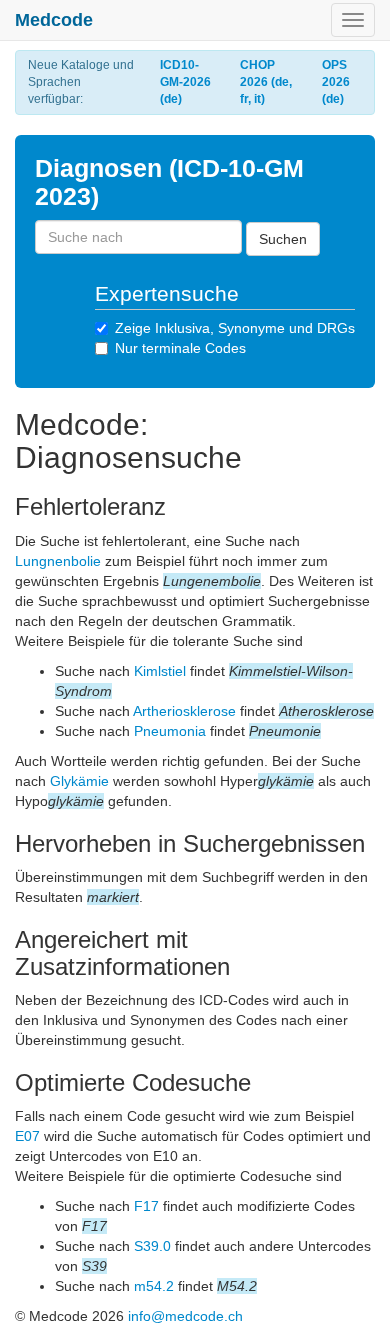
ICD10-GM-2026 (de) (185, 82)
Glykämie (79, 781)
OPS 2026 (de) (336, 82)
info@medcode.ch (185, 1316)
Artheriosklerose (184, 711)
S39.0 (152, 1246)
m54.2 (154, 1286)
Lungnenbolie (58, 561)
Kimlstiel (160, 671)
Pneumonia (170, 731)
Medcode (54, 20)
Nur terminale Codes (180, 348)
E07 (27, 1136)
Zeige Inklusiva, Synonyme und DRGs (235, 328)
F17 (146, 1206)
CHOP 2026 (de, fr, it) (266, 82)
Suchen (283, 239)
